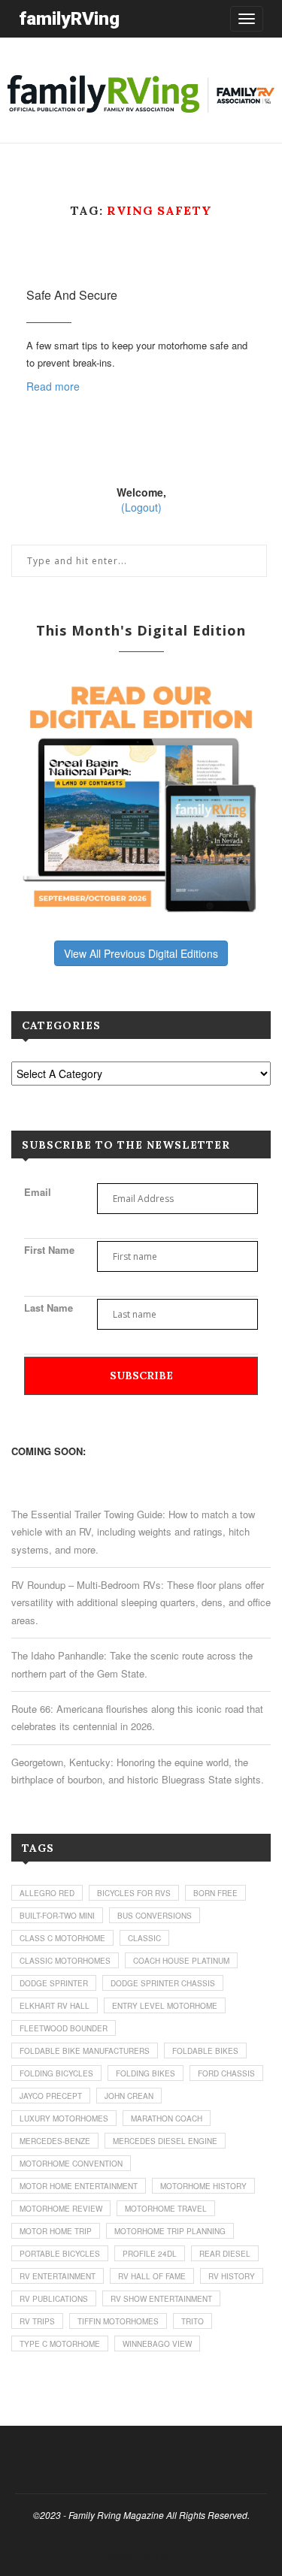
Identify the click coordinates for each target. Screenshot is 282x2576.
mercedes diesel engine (165, 2141)
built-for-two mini (57, 1916)
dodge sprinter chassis (163, 1983)
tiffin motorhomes (118, 2321)
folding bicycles (56, 2073)
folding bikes (146, 2073)
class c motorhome (62, 1938)
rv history (232, 2276)
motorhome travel (166, 2209)
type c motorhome (60, 2344)
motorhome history (203, 2186)
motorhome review (61, 2209)
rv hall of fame (152, 2276)
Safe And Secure (72, 295)
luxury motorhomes (64, 2118)
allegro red (47, 1893)
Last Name (49, 1308)
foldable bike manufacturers (85, 2051)
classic (144, 1938)
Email (38, 1192)
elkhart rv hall (55, 2006)
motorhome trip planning (170, 2231)
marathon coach (167, 2118)
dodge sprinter (54, 1983)
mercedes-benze (55, 2141)
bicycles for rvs (134, 1893)
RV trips (37, 2321)
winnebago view (157, 2344)
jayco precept (51, 2096)
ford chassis (226, 2073)
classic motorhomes (65, 1961)
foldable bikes (205, 2051)
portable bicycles (60, 2254)
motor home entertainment (79, 2186)
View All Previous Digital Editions (141, 953)
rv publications (54, 2299)
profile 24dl (150, 2254)
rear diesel (225, 2254)
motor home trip (56, 2231)
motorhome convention (71, 2164)
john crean (129, 2096)
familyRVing (69, 18)
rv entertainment (58, 2276)
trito (193, 2321)
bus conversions (155, 1916)
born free (215, 1893)
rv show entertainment (161, 2299)
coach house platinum (181, 1961)
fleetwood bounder (64, 2028)
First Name (49, 1250)
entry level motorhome (165, 2006)
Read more (53, 386)
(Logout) (141, 507)
